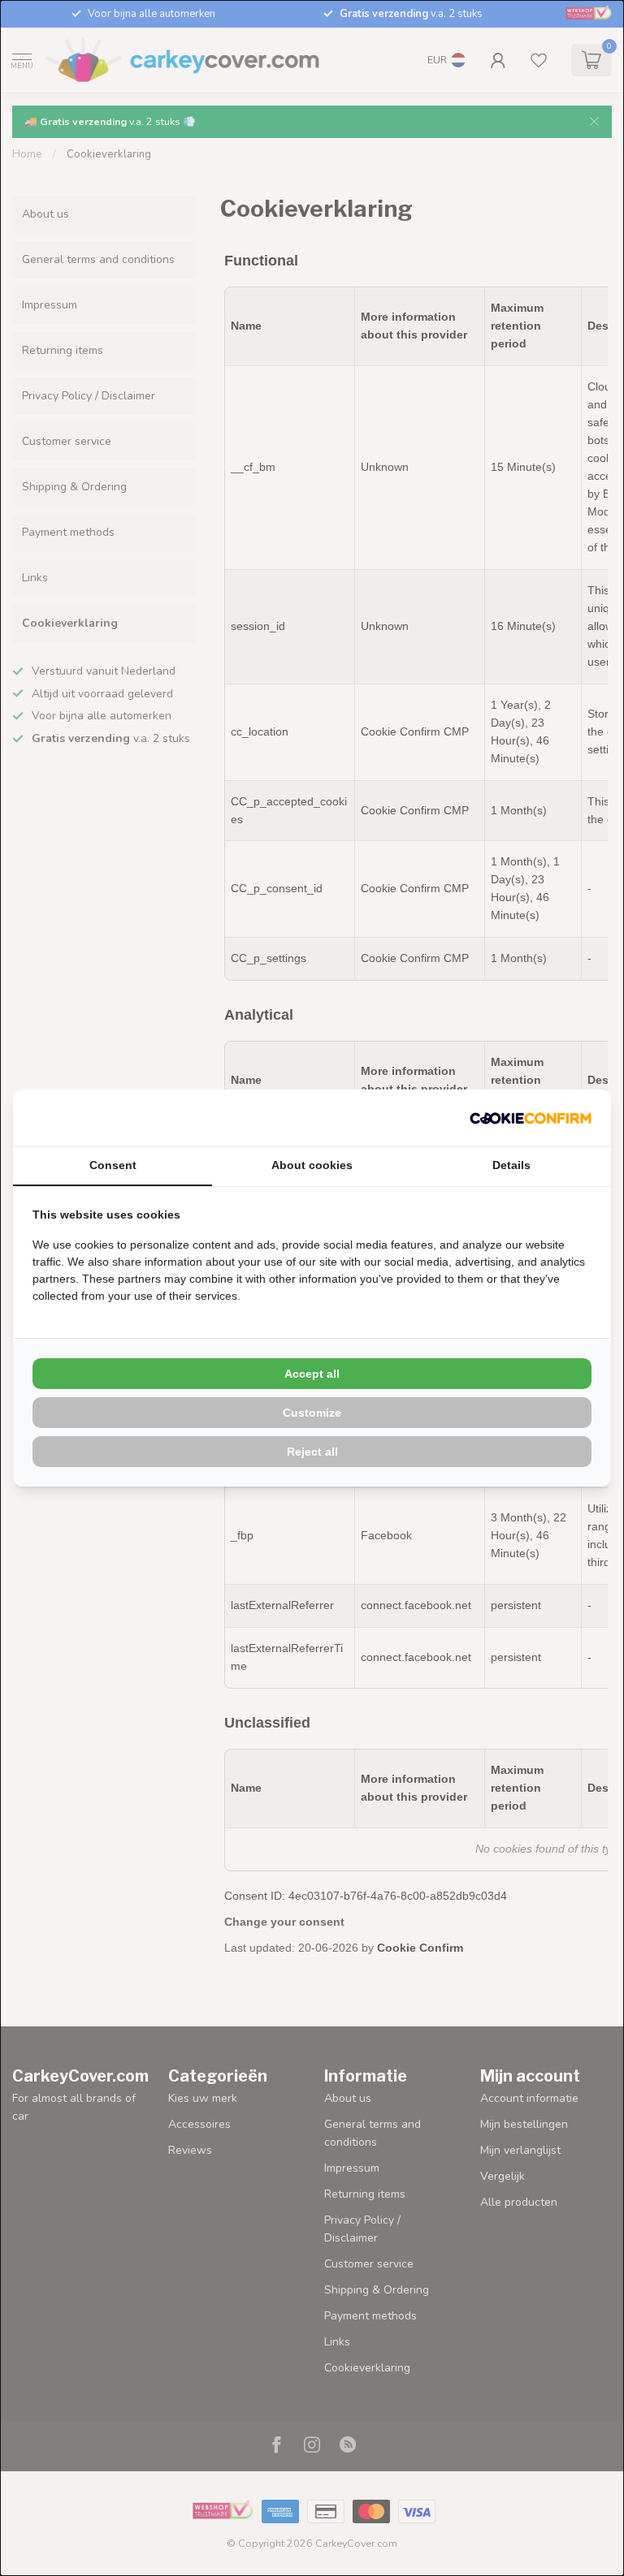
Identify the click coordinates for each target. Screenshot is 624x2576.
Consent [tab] (113, 1165)
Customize (312, 1413)
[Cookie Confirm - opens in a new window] (531, 1118)
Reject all (312, 1452)
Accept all (312, 1374)
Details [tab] (511, 1165)
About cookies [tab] (312, 1165)
